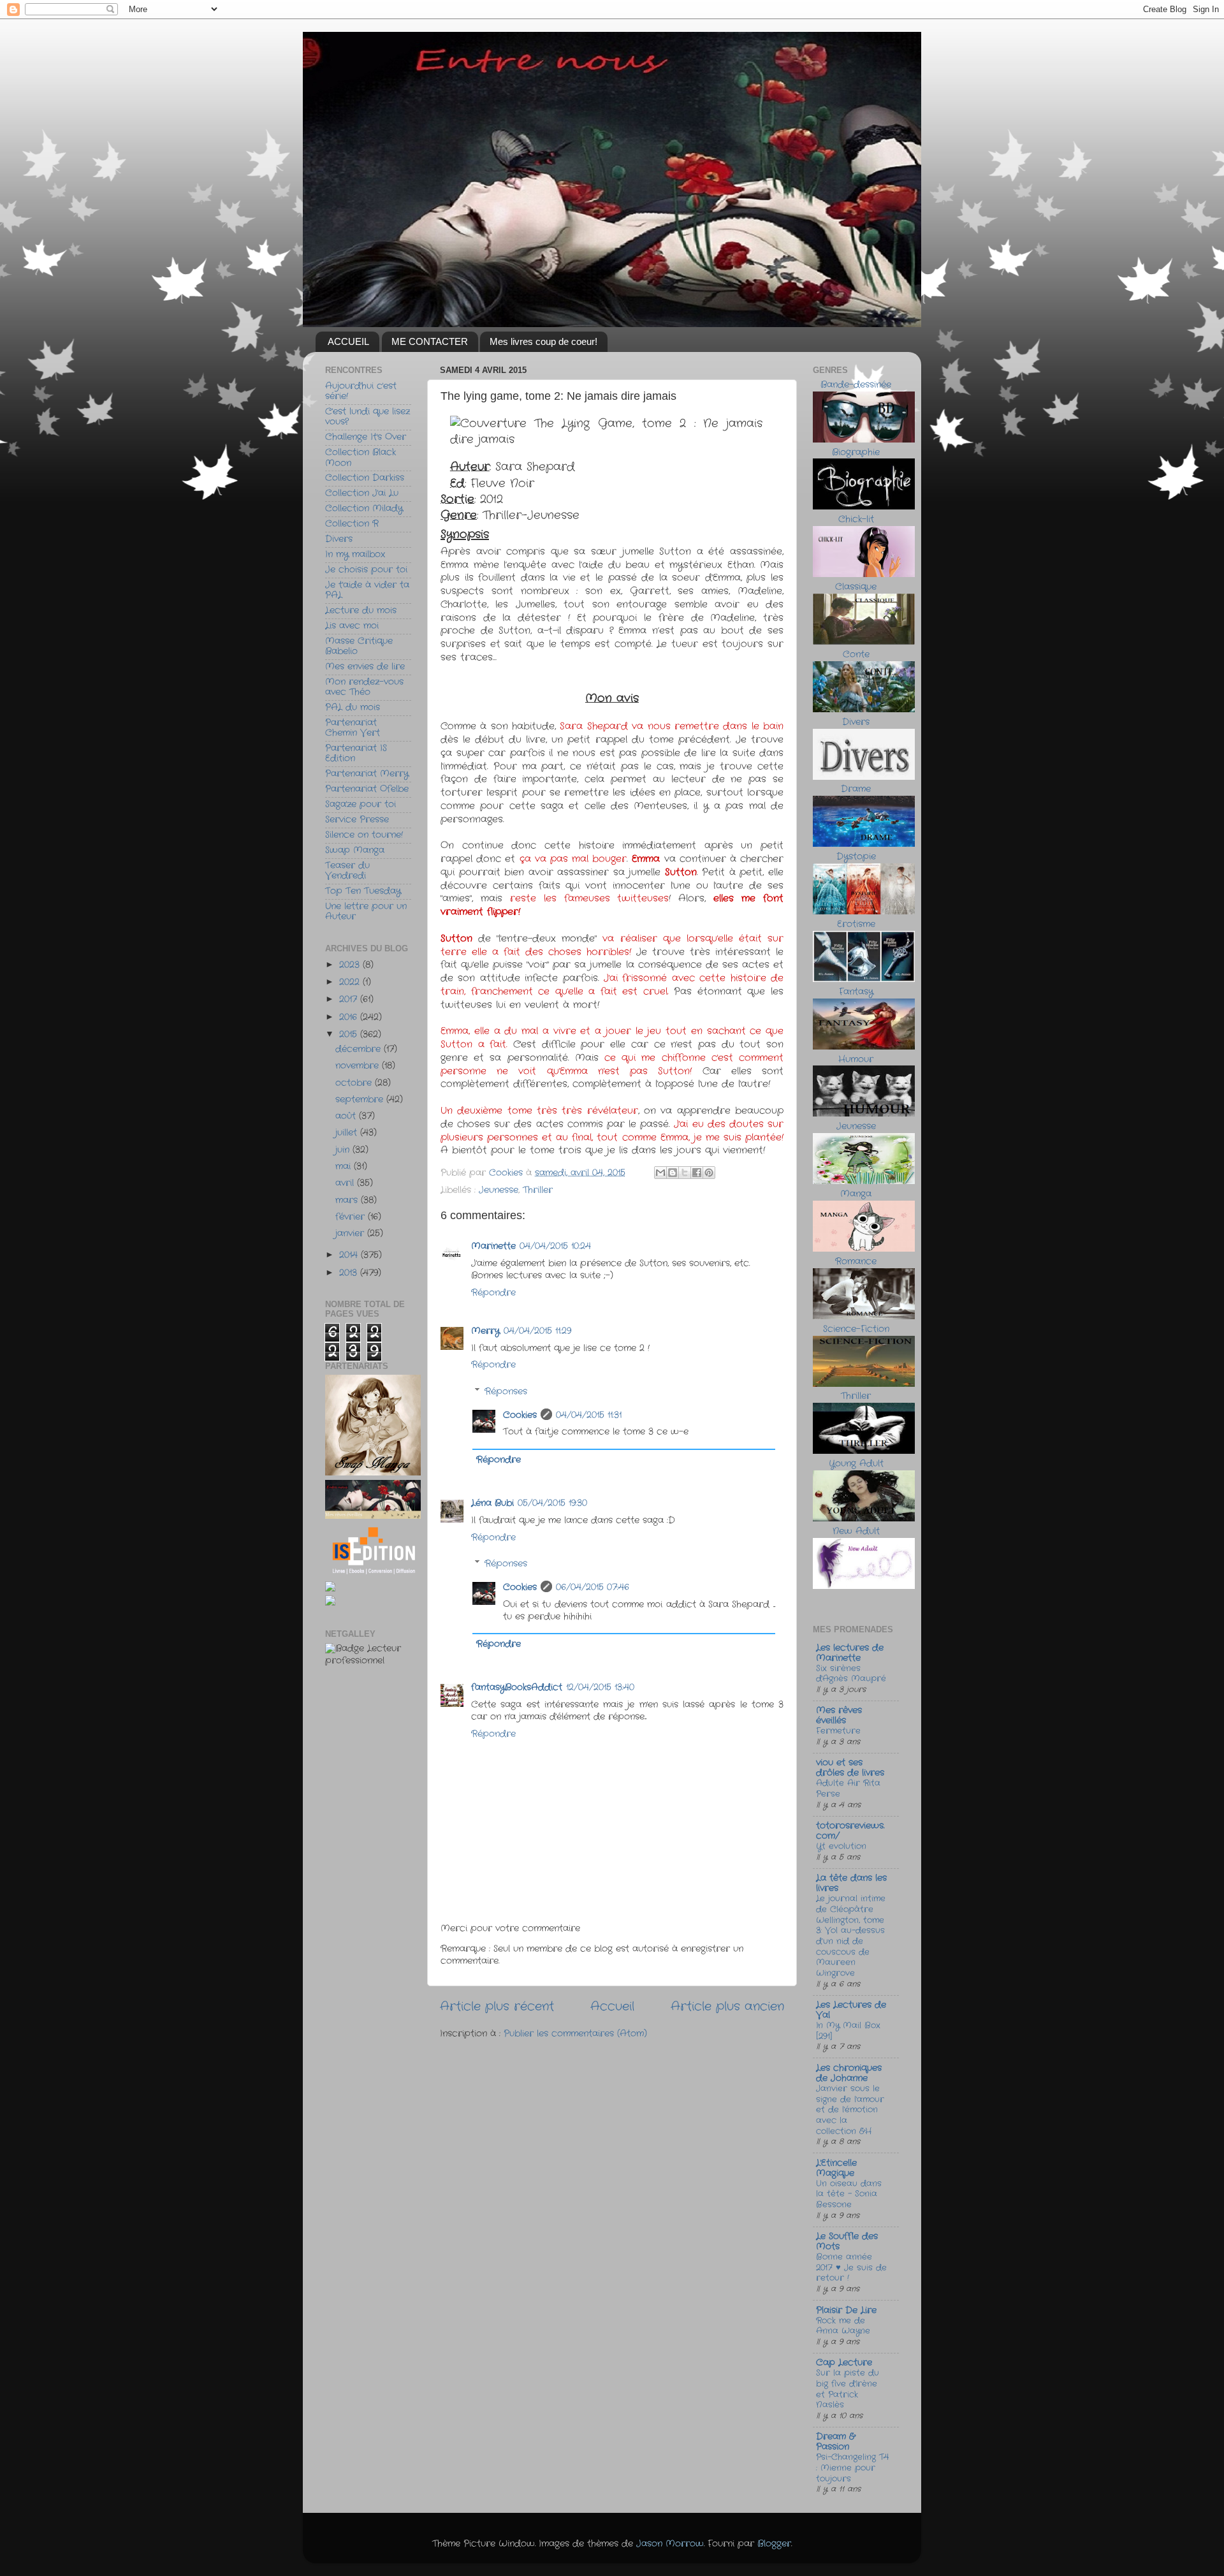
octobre (355, 1083)
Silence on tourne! (364, 835)
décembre (360, 1049)
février (352, 1217)
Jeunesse (499, 1190)
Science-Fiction (856, 1329)
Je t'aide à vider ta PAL (367, 590)
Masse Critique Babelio (359, 646)
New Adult (856, 1531)
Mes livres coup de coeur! (543, 341)
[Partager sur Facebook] (697, 1173)
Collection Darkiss (365, 478)
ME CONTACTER (430, 341)
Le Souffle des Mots (847, 2242)
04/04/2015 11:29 (537, 1331)
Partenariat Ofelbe (367, 789)
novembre (359, 1066)
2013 (350, 1273)
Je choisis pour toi (366, 570)
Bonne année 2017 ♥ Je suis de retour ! (851, 2267)
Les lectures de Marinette (850, 1653)
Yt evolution (841, 1846)
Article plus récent (497, 2007)
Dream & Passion (835, 2442)
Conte (856, 655)
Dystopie (856, 857)
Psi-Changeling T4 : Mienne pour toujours (852, 2468)
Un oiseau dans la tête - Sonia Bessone (849, 2194)
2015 (350, 1035)
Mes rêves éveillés (839, 1716)
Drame (856, 789)
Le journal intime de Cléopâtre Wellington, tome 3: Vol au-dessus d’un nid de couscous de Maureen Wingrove (851, 1936)
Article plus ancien (727, 2007)
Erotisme (856, 924)
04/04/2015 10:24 (555, 1246)
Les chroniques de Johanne (849, 2073)
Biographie (856, 452)
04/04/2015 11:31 (589, 1415)
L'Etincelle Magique (836, 2168)
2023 (351, 965)
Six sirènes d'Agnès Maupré (851, 1674)
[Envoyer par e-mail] (660, 1173)
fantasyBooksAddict (517, 1687)
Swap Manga (355, 850)
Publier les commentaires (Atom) (575, 2034)
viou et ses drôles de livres (850, 1768)
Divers (339, 539)
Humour (856, 1059)
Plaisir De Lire (846, 2310)
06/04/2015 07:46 (593, 1587)
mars (348, 1200)
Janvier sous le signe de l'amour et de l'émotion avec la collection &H (850, 2110)
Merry (485, 1331)
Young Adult (856, 1464)
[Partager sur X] (685, 1173)
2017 (350, 999)
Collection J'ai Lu (362, 493)
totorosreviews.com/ (850, 1831)
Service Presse (357, 820)
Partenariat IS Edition (356, 753)
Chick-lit (856, 519)
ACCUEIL (348, 341)
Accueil (612, 2007)
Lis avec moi (352, 626)
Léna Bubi (492, 1503)
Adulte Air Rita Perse (848, 1789)
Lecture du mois (361, 611)
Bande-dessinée (856, 385)
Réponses (506, 1392)
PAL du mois (353, 707)
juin (344, 1150)
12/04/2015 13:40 (600, 1687)
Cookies (520, 1415)
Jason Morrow (670, 2544)
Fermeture (838, 1731)
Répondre (493, 1293)
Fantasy (856, 992)
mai (345, 1167)
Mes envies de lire (365, 667)
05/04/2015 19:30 (552, 1503)
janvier (351, 1233)
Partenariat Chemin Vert (353, 728)
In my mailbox (355, 554)
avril (346, 1183)
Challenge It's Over (366, 437)
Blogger (774, 2544)
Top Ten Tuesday (363, 891)
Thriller (538, 1190)
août (347, 1116)
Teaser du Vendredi (347, 871)
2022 (351, 982)
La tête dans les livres (851, 1883)
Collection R (352, 524)
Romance (856, 1262)
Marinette (493, 1246)
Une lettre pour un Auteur (366, 911)
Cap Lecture (844, 2363)
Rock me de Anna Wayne (843, 2326)
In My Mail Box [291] (848, 2031)
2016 (350, 1017)
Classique (856, 587)
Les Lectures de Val (851, 2010)
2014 (350, 1255)
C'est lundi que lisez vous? (368, 417)
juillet (348, 1133)
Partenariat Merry (367, 774)
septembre (361, 1100)
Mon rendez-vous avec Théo (364, 687)
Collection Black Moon (361, 457)
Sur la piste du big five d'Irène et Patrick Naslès (848, 2389)
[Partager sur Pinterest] (709, 1173)
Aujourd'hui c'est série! (361, 391)
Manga (856, 1194)
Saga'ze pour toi (361, 804)
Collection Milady (364, 509)
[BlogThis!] (673, 1173)
